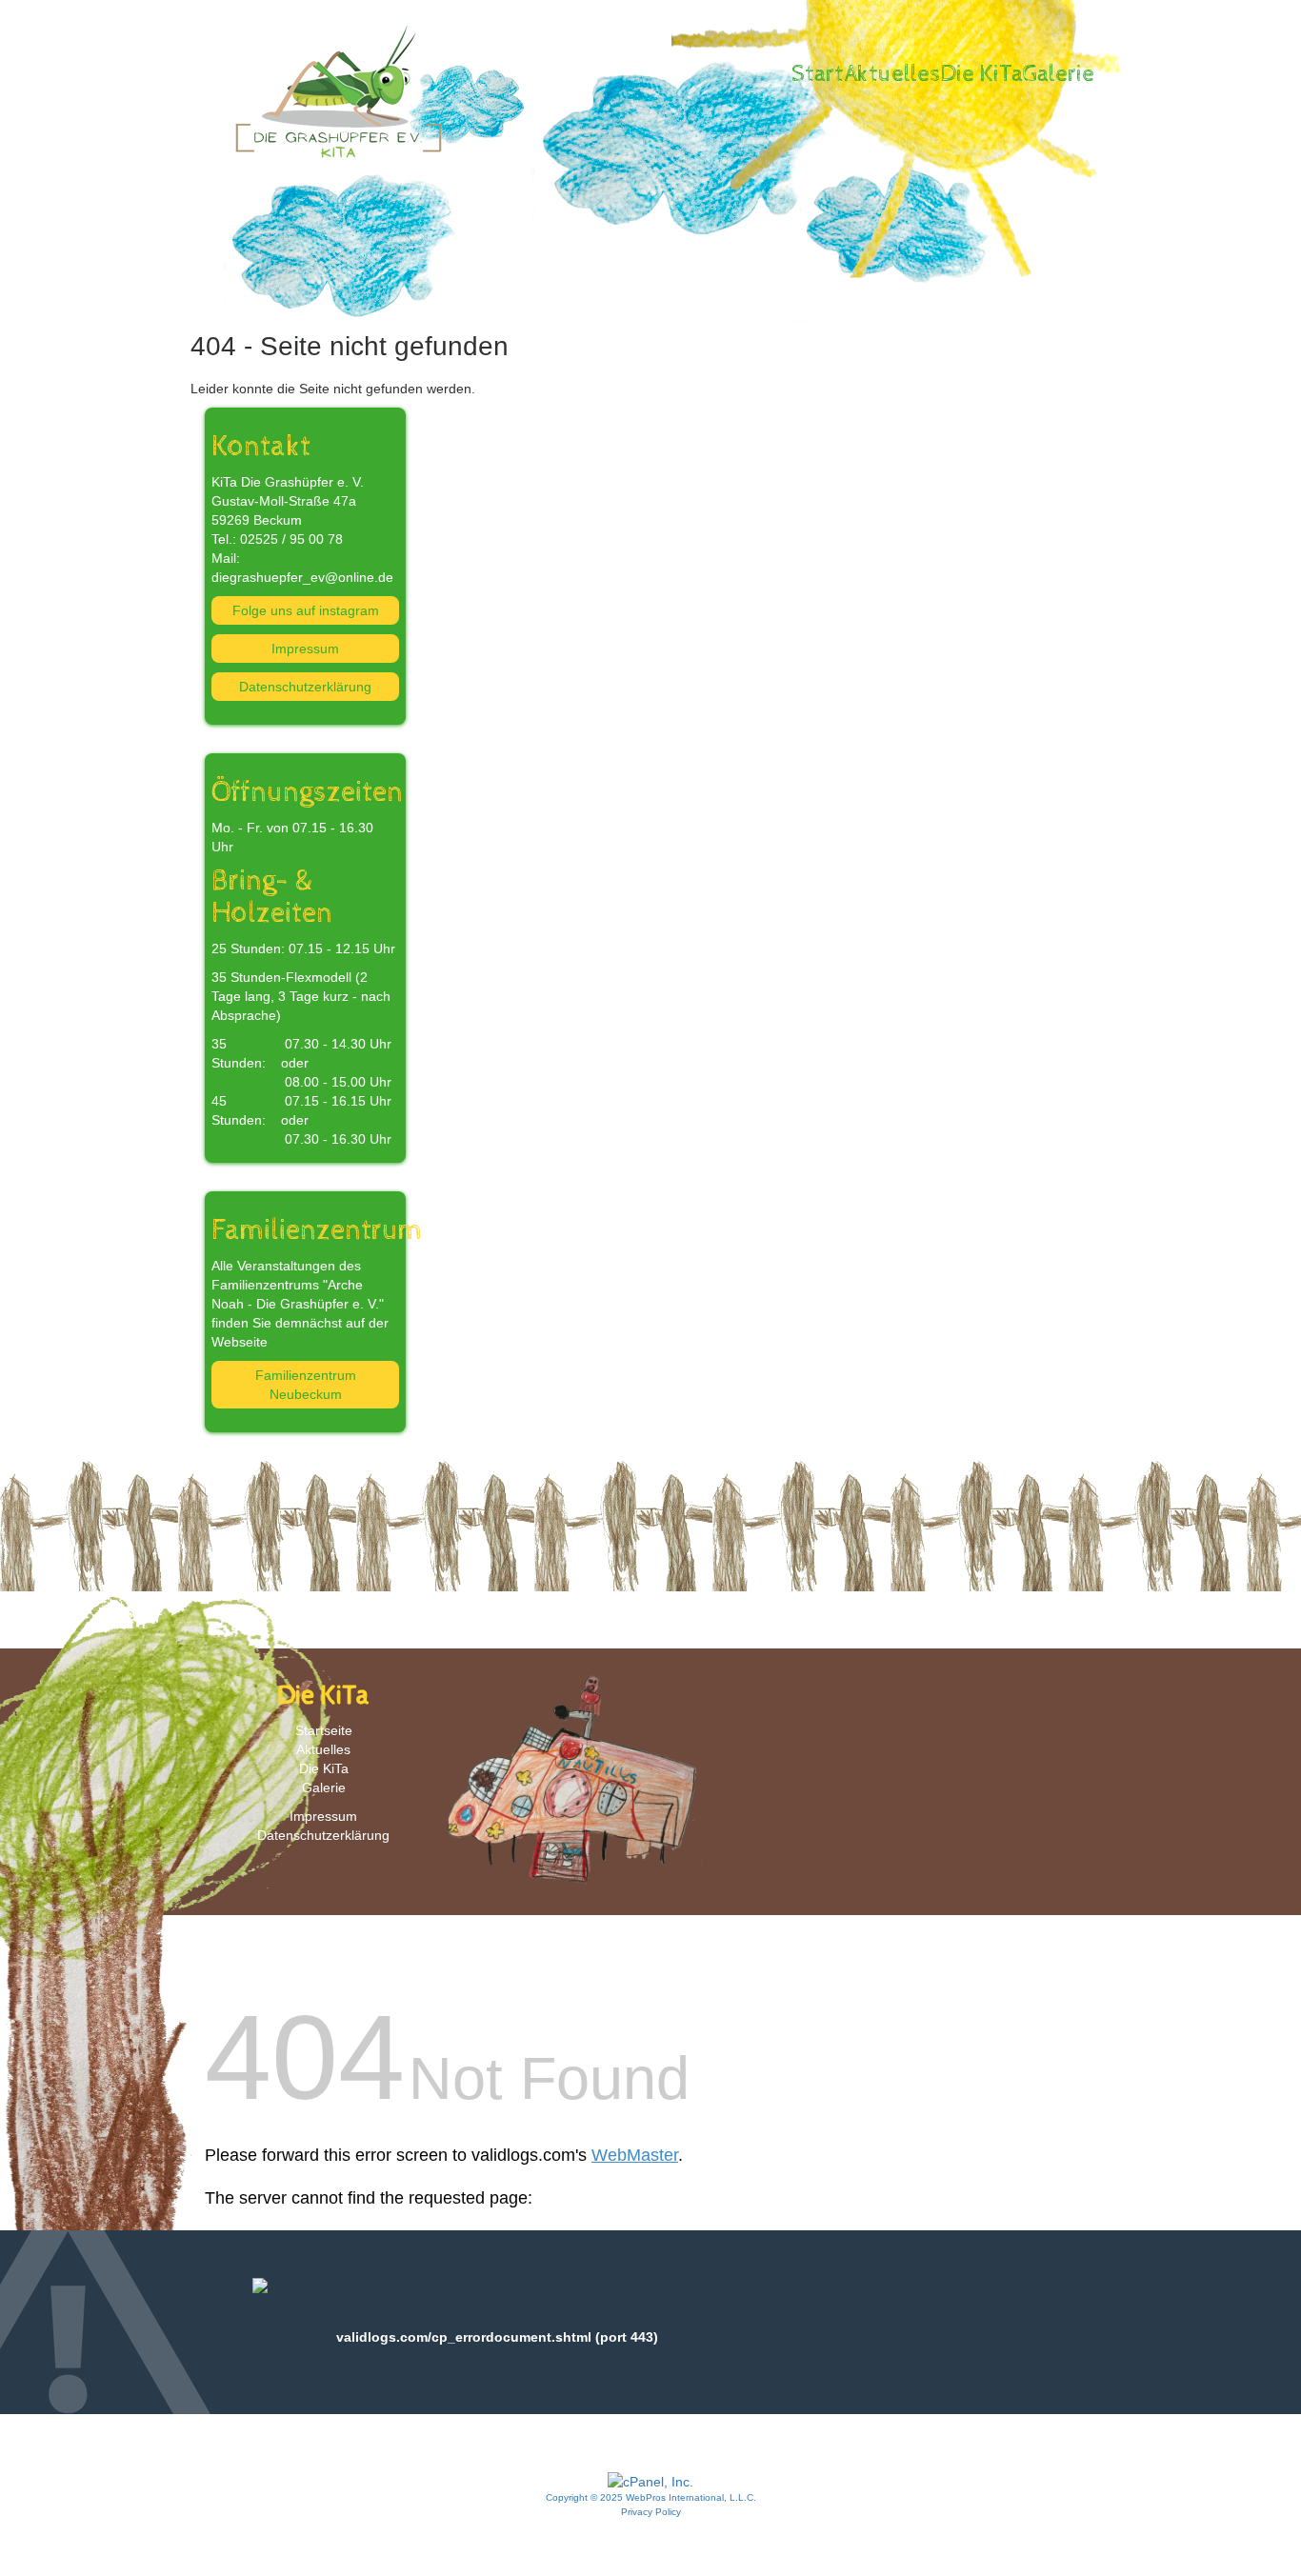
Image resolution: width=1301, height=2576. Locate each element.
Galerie (1059, 74)
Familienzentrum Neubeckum (306, 1385)
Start (818, 74)
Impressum (305, 649)
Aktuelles (892, 74)
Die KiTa (982, 74)
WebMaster (635, 2155)
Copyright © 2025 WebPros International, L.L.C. (651, 2497)
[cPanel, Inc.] (650, 2481)
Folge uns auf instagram (306, 610)
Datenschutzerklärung (305, 687)
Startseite (324, 1730)
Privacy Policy (651, 2512)
